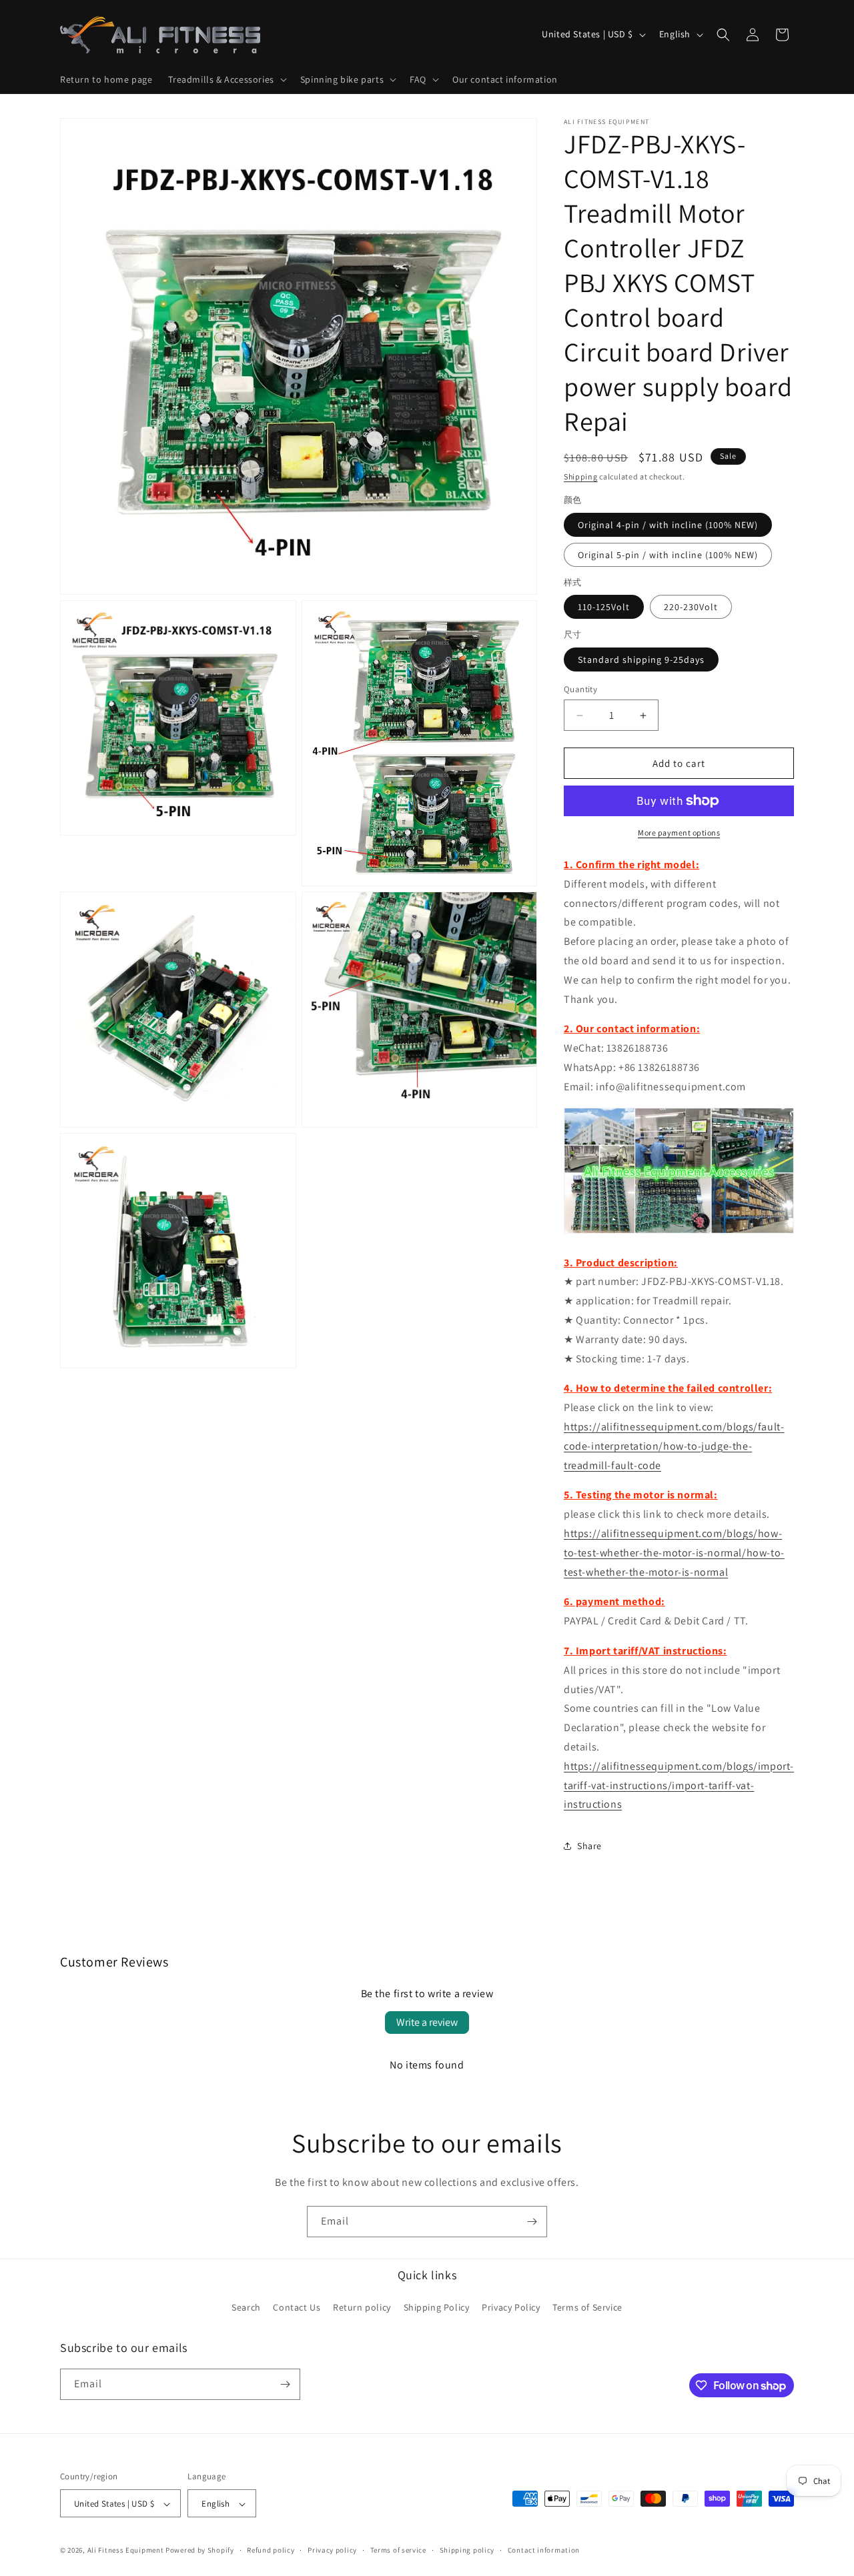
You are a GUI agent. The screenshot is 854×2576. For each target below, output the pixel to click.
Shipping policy (467, 2550)
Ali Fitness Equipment (126, 2551)
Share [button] (589, 1846)
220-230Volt (691, 607)
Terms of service (398, 2550)
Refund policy (271, 2550)
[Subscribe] (532, 2222)
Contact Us (297, 2308)
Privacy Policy (511, 2308)
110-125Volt (604, 607)
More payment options (679, 833)
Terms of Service (587, 2308)
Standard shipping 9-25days (641, 660)
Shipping (581, 476)
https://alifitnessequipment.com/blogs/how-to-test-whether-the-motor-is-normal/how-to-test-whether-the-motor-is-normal (674, 1553)
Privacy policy (332, 2550)
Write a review (427, 2022)
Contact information (544, 2550)
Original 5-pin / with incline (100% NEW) (668, 555)
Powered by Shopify (200, 2551)
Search (246, 2308)
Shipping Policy (437, 2308)
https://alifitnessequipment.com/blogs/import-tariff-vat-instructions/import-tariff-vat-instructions (679, 1785)
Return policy (362, 2308)
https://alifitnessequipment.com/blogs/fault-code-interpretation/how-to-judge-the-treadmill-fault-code (674, 1446)
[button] (226, 79)
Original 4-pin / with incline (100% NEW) (668, 525)
